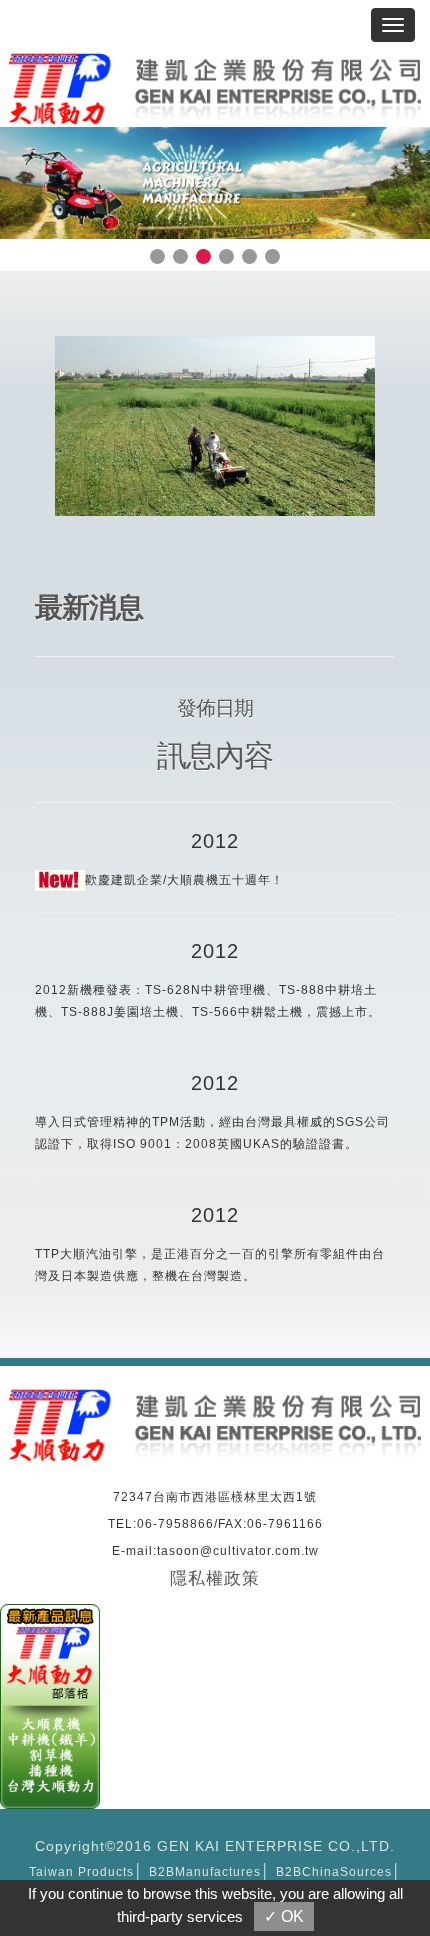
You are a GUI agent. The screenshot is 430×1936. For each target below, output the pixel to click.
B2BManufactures (205, 1872)
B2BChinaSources (334, 1872)
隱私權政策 (215, 1578)
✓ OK (284, 1916)
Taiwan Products (81, 1872)
